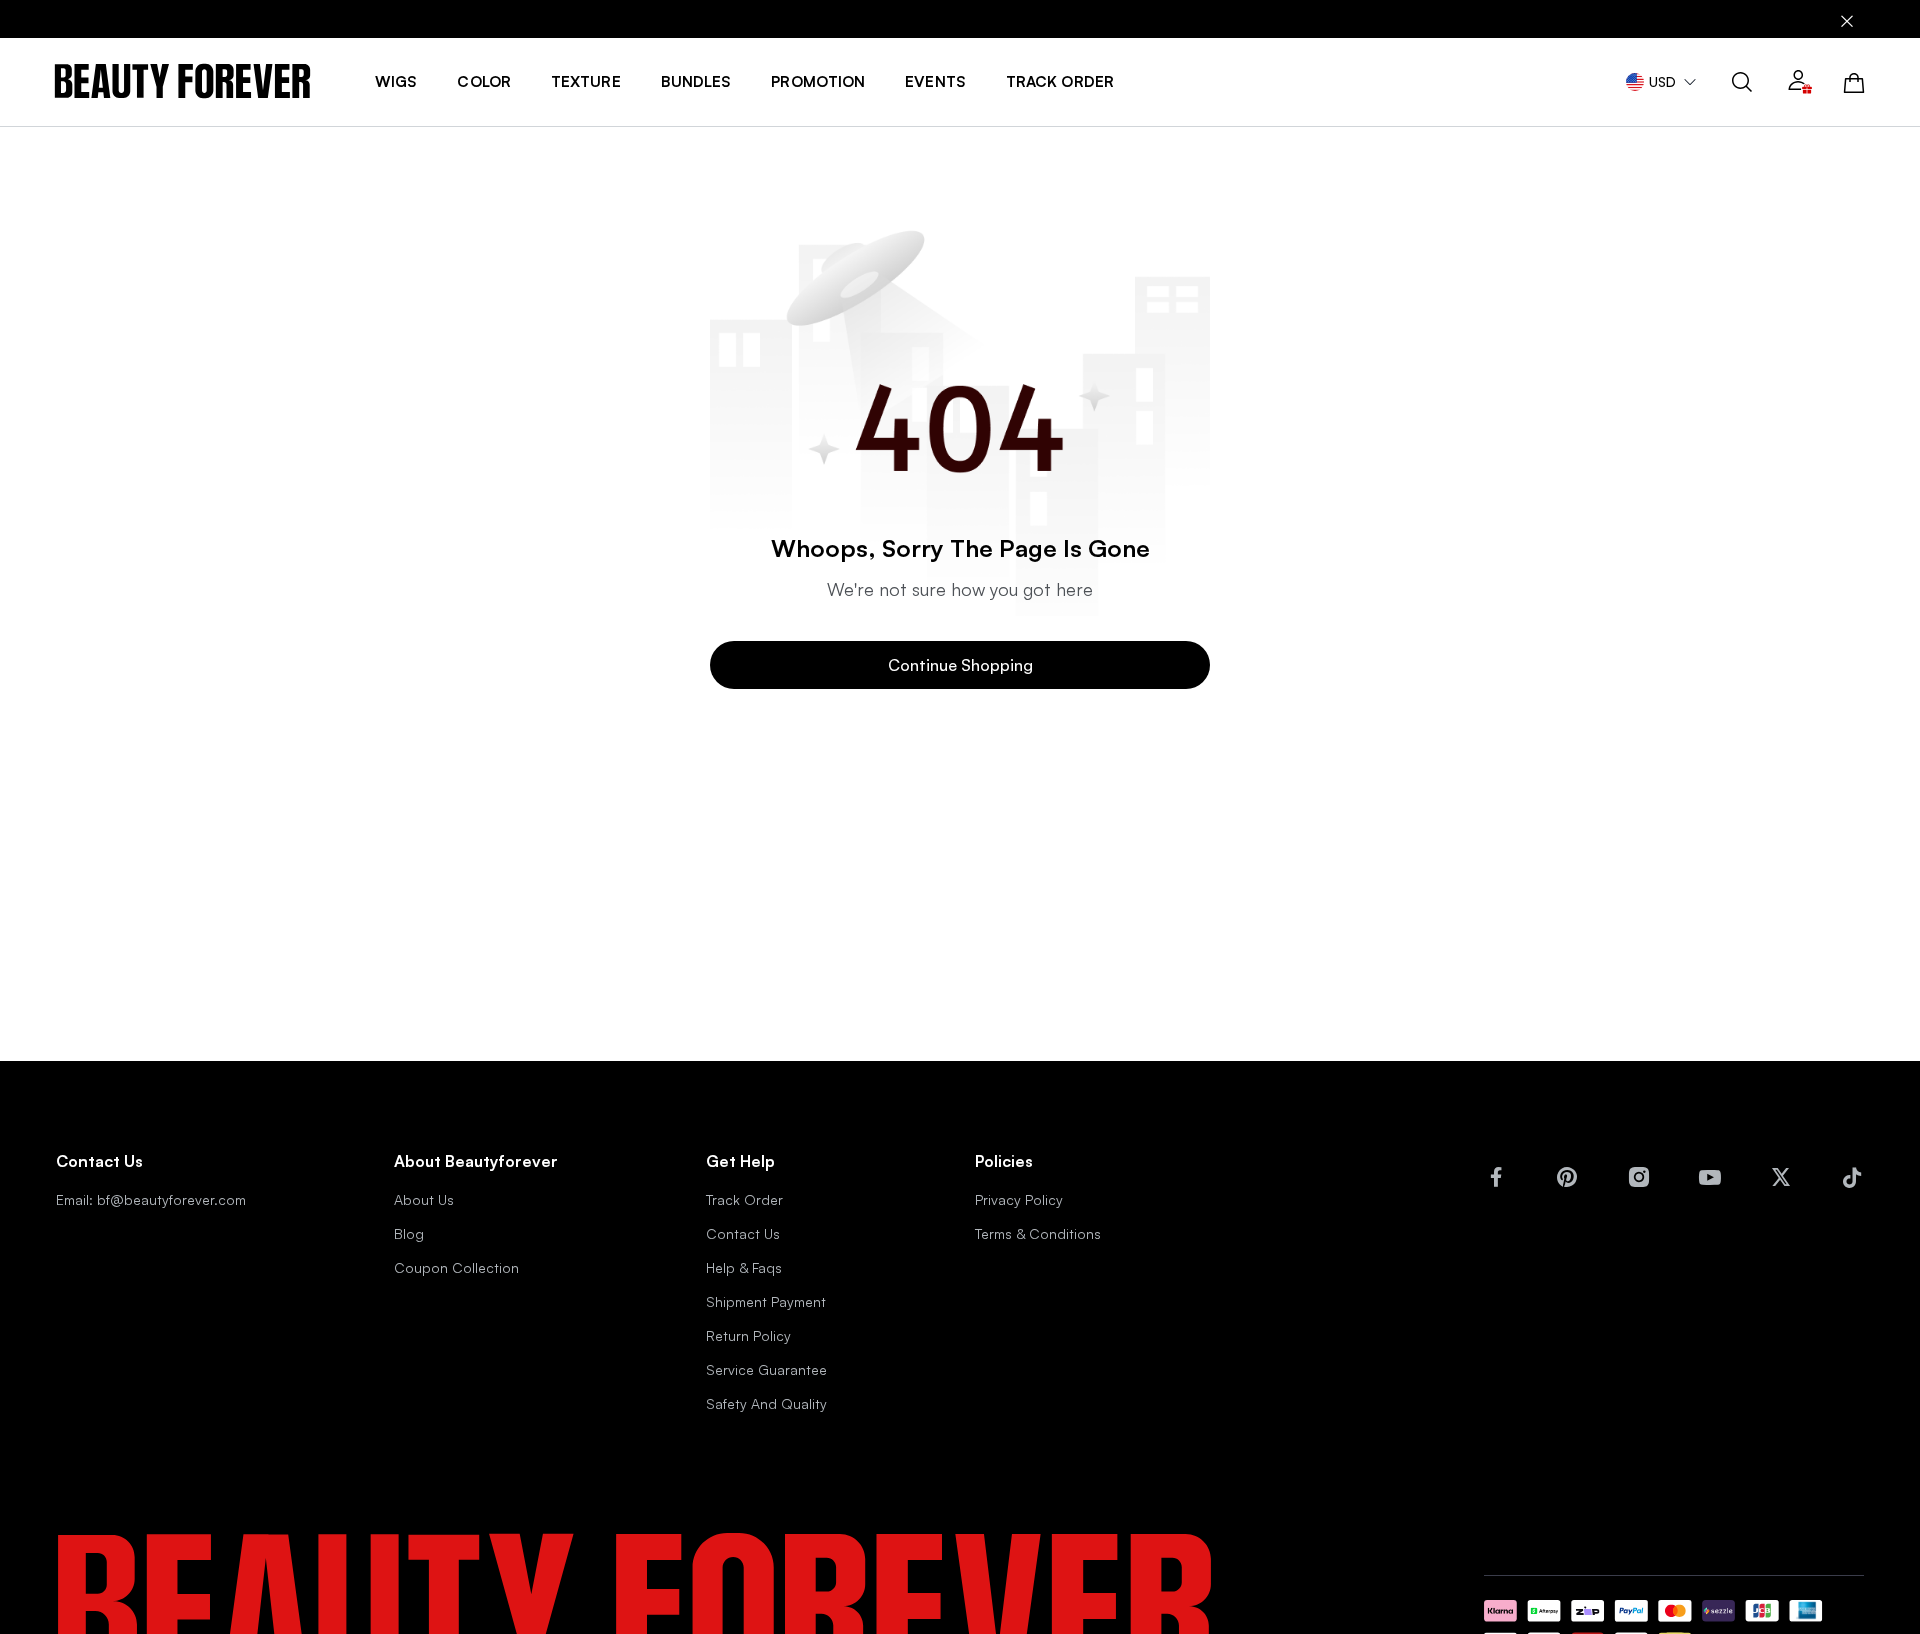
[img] (182, 81)
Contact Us (743, 1233)
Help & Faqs (744, 1267)
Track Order (744, 1199)
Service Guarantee (766, 1369)
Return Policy (748, 1335)
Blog (409, 1233)
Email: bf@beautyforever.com (151, 1199)
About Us (424, 1199)
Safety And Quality (766, 1403)
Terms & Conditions (1038, 1233)
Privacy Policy (1019, 1199)
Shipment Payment (766, 1301)
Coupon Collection (456, 1267)
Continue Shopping (960, 665)
